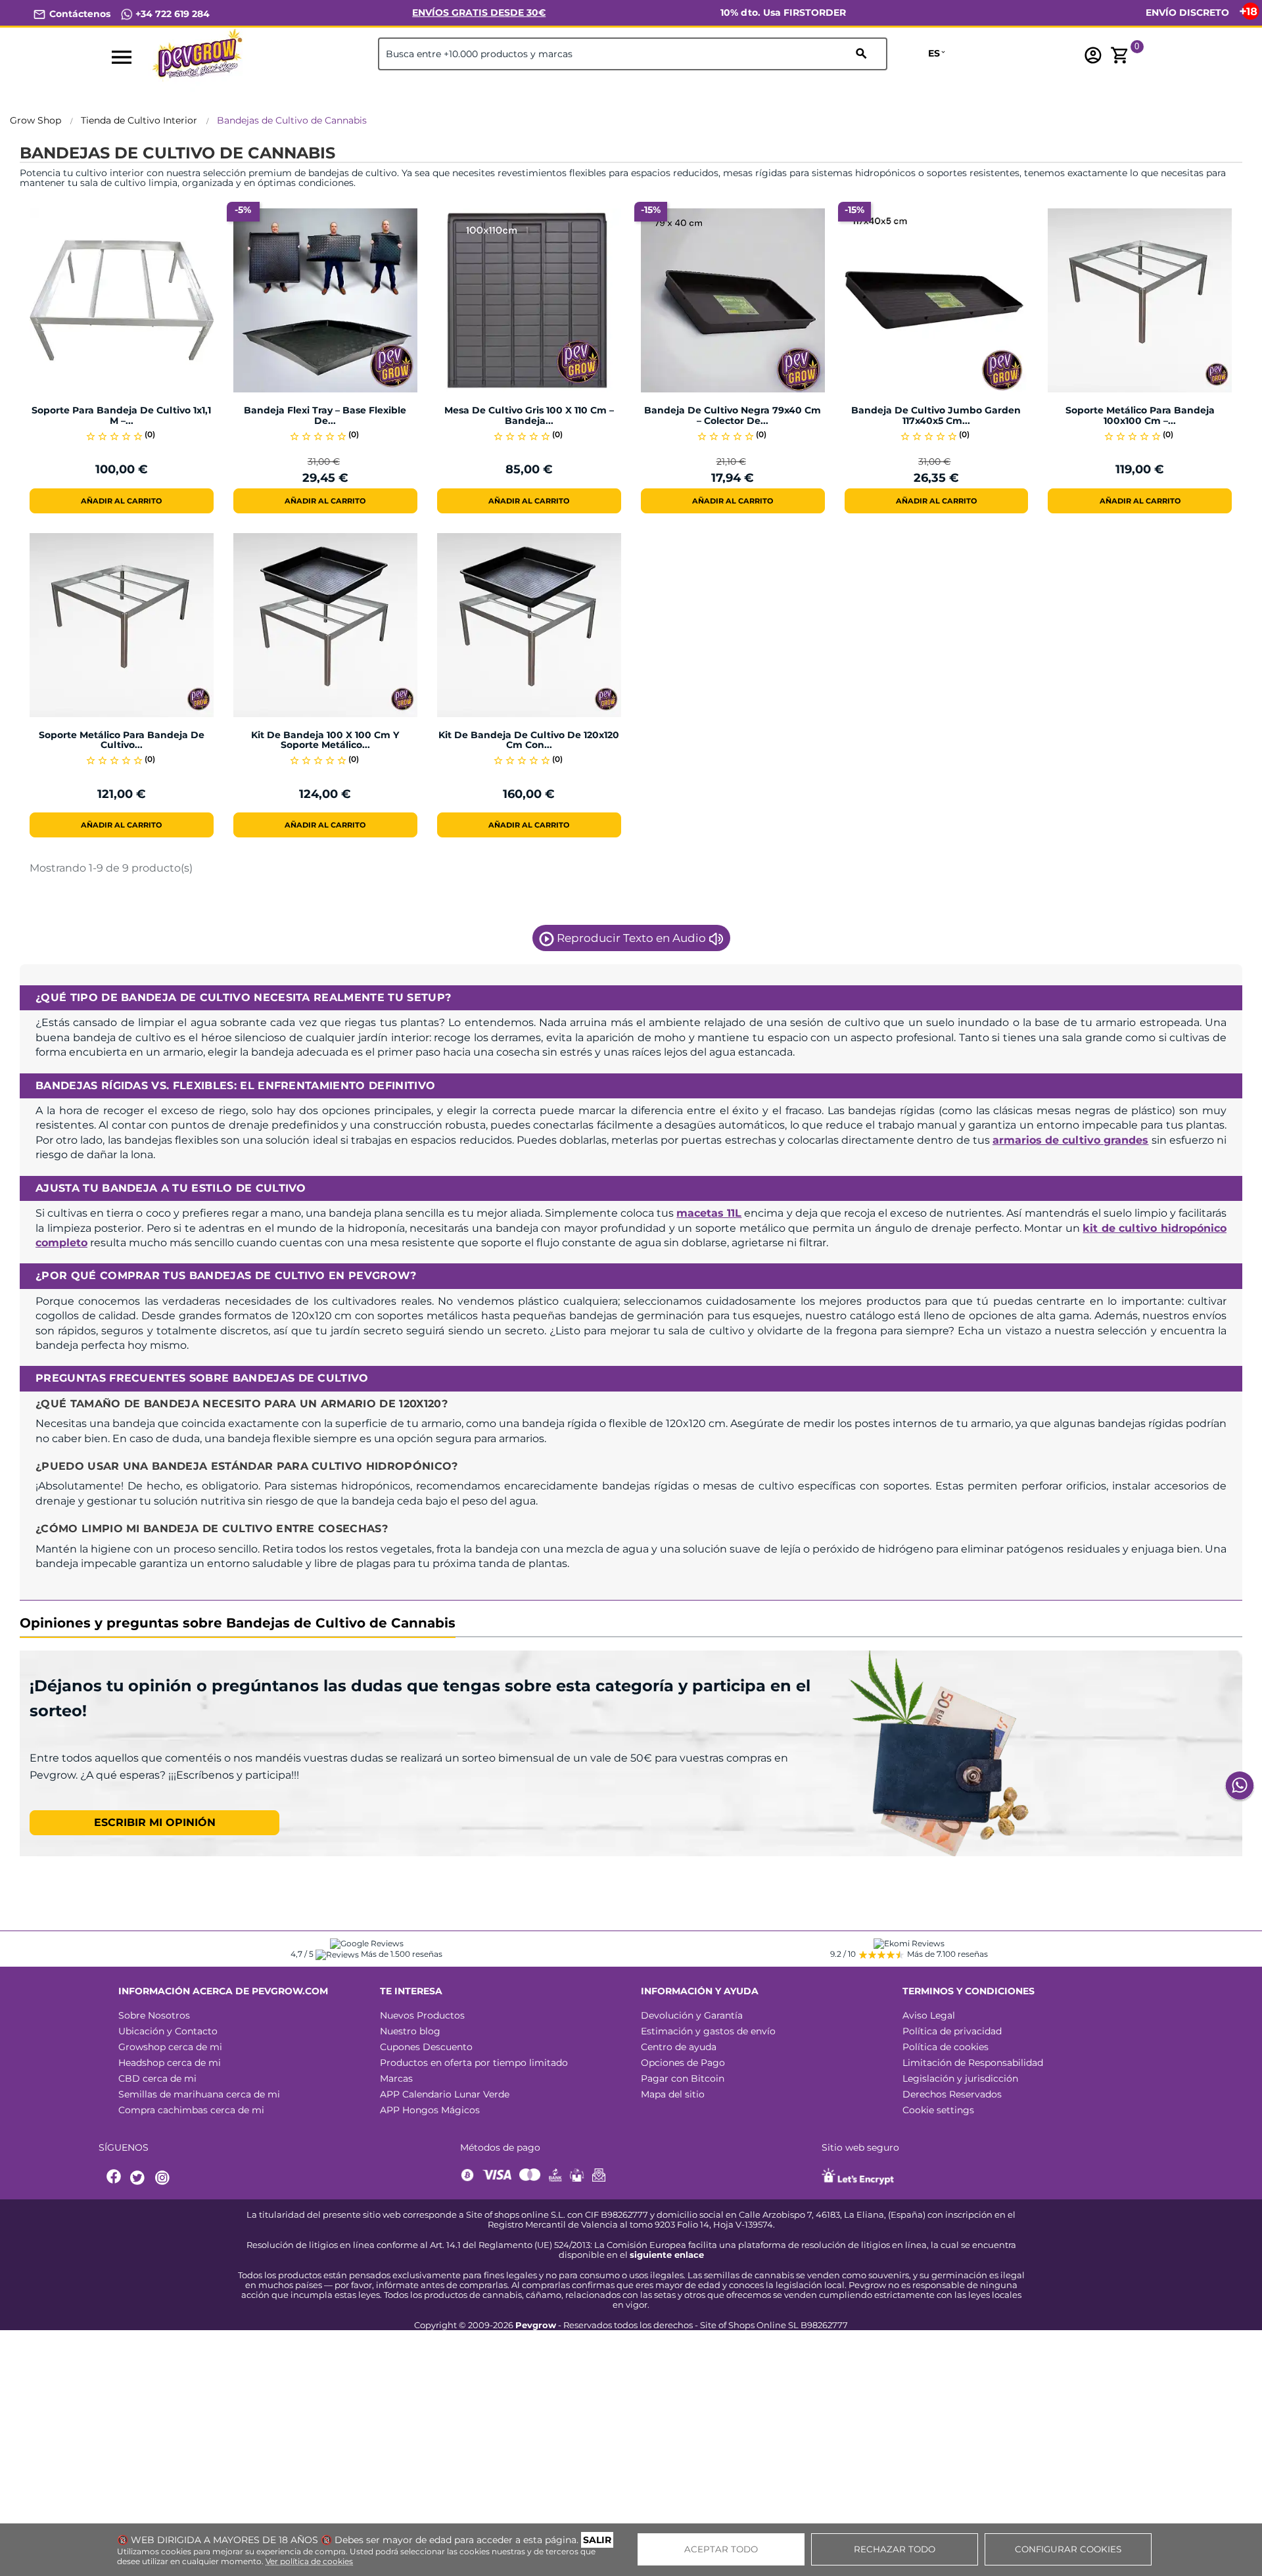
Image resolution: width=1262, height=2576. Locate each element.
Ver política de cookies (309, 2561)
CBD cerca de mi (157, 2078)
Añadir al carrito (121, 501)
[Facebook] (114, 2178)
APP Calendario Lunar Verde (445, 2094)
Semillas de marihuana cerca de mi (199, 2094)
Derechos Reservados (952, 2094)
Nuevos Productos (422, 2015)
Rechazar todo (895, 2549)
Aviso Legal (929, 2015)
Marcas (396, 2078)
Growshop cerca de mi (170, 2047)
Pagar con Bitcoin (683, 2078)
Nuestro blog (410, 2031)
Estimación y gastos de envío (708, 2031)
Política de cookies (946, 2047)
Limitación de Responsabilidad (973, 2063)
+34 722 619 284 (171, 14)
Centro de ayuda (679, 2047)
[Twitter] (139, 2178)
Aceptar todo (721, 2549)
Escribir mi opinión (155, 1822)
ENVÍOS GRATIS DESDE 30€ (479, 12)
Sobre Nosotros (154, 2015)
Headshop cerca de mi (170, 2063)
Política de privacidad (952, 2031)
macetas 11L (709, 1213)
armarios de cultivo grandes (1071, 1140)
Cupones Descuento (426, 2047)
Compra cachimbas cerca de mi (191, 2110)
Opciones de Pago (683, 2063)
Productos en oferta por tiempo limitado (474, 2063)
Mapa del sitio (673, 2094)
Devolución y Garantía (692, 2015)
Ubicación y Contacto (168, 2031)
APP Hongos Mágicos (430, 2110)
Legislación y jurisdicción (960, 2078)
